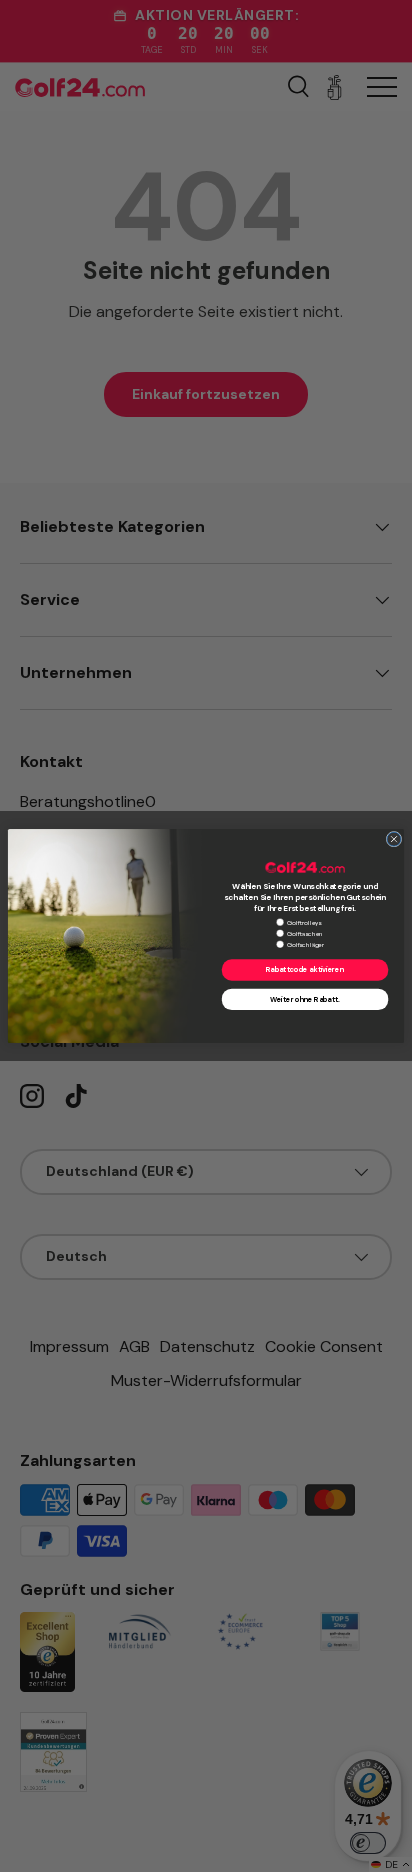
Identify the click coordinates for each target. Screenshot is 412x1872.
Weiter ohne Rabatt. (304, 1000)
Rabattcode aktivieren (305, 970)
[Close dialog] (394, 839)
